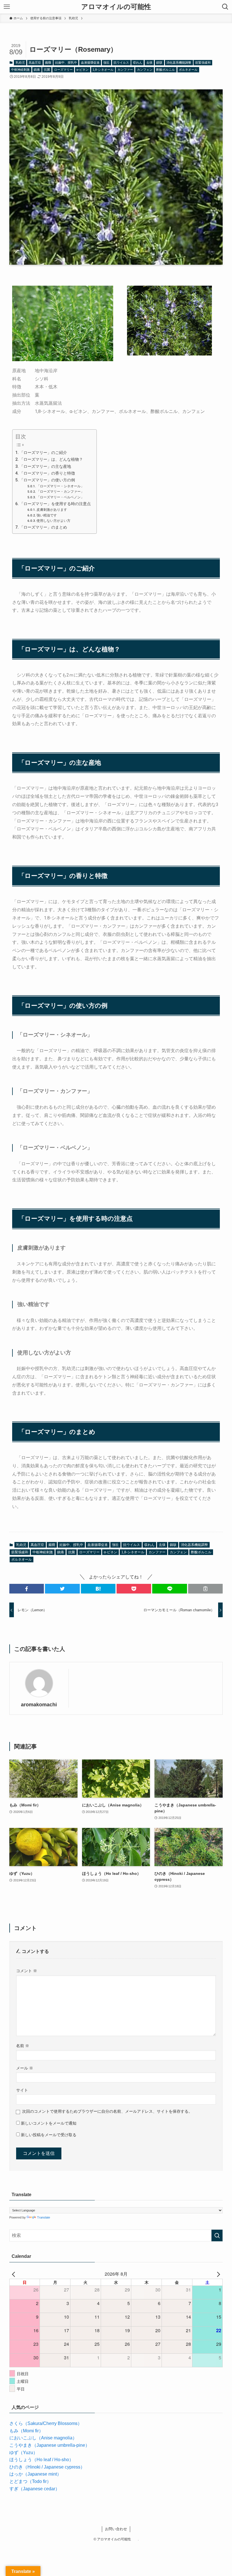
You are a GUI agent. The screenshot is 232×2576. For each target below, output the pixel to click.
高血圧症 (35, 63)
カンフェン (145, 70)
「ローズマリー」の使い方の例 (47, 480)
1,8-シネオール (103, 70)
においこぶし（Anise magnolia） (43, 2438)
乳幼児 (20, 63)
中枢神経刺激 (20, 70)
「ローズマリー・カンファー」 (60, 492)
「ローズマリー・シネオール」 (60, 486)
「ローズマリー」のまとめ (43, 527)
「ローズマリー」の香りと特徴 (47, 473)
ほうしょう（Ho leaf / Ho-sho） (41, 2460)
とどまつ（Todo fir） (30, 2481)
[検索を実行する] (217, 2235)
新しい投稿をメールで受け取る (49, 2135)
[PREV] (15, 2274)
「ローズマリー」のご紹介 (43, 453)
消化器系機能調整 (179, 63)
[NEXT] (217, 2274)
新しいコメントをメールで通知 (49, 2123)
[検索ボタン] (225, 7)
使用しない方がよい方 (53, 521)
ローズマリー (63, 70)
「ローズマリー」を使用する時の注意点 (55, 504)
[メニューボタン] (7, 7)
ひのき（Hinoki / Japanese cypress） (47, 2467)
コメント (27, 1971)
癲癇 (48, 63)
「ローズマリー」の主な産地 (45, 467)
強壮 (106, 63)
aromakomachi (39, 1705)
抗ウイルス (121, 63)
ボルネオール (188, 70)
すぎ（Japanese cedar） (35, 2489)
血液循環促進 (90, 63)
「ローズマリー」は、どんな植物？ (51, 459)
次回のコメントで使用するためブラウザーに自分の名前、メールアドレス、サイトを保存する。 (107, 2111)
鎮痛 (37, 70)
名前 (23, 2046)
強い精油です (47, 515)
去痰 (149, 63)
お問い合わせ (116, 2529)
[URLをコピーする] (205, 1589)
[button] (27, 1589)
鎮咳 (159, 63)
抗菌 (47, 70)
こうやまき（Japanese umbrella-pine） (50, 2445)
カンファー (125, 70)
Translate (44, 2217)
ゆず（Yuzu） (23, 2453)
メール (25, 2068)
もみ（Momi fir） (26, 2431)
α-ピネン (82, 70)
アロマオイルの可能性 (120, 7)
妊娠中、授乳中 (66, 63)
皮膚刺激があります (52, 510)
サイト (22, 2090)
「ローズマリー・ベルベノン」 (60, 497)
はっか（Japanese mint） (35, 2474)
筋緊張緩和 (203, 63)
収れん (138, 63)
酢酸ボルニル (166, 70)
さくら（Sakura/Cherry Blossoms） (46, 2423)
